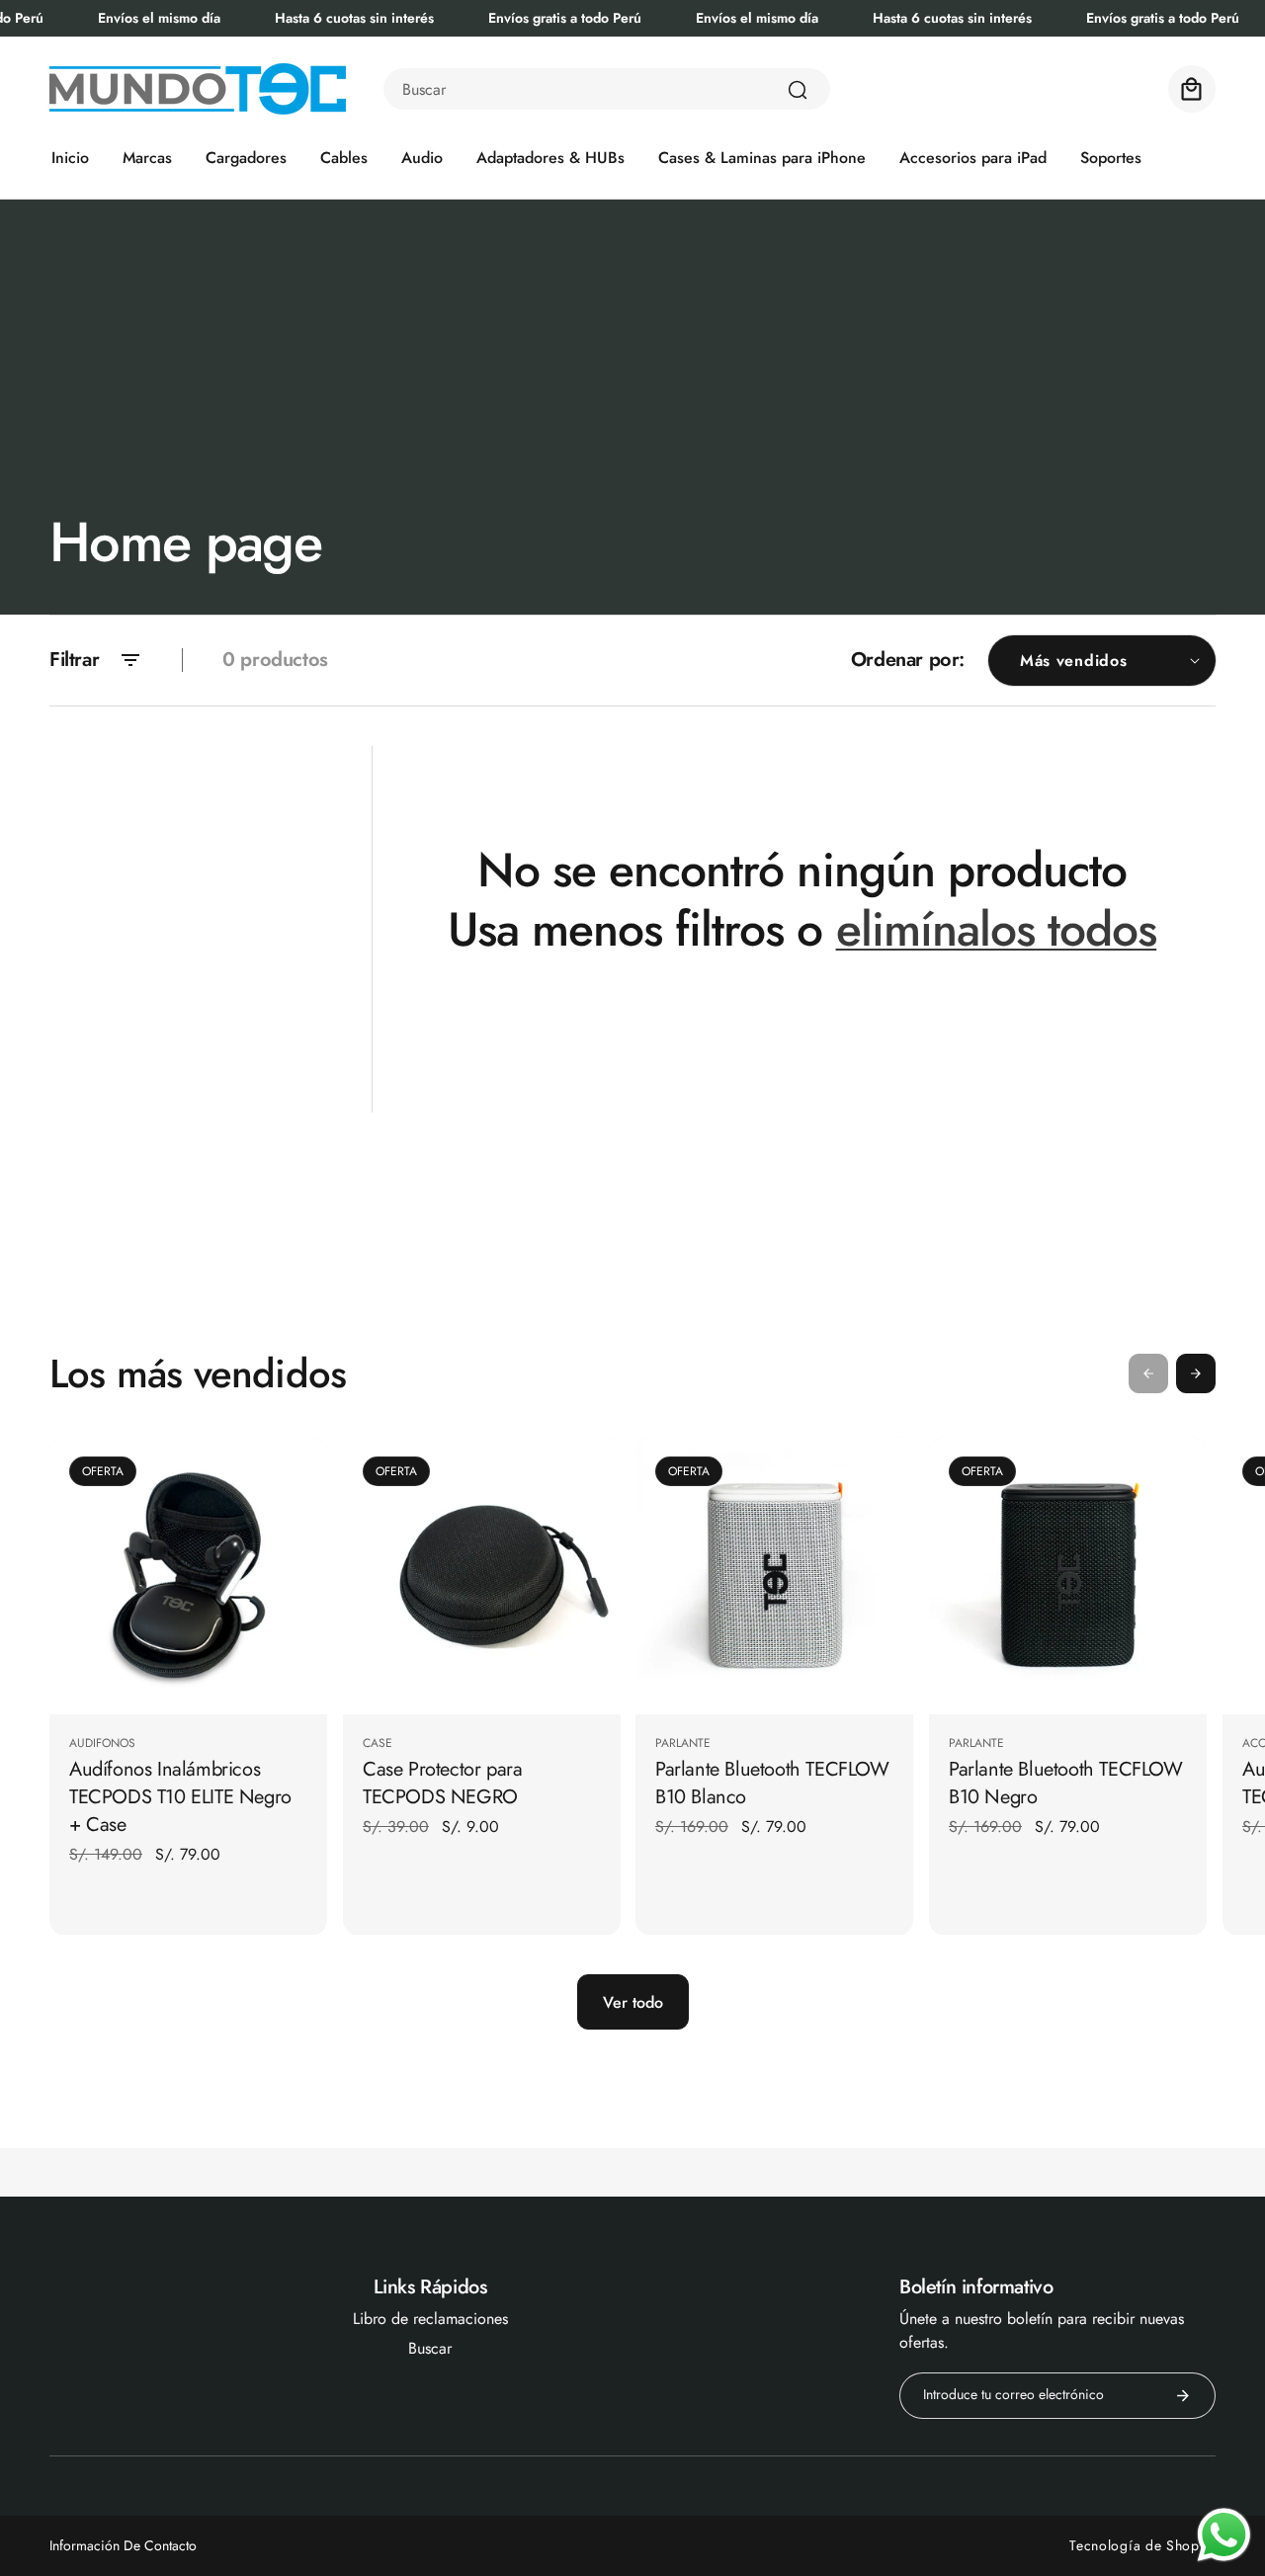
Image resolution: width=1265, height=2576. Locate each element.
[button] (1192, 89)
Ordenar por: (908, 660)
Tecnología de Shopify (1142, 2545)
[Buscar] (798, 90)
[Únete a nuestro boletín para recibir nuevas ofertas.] (1183, 2396)
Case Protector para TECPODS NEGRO (442, 1783)
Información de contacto (123, 2545)
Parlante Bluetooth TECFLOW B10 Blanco (772, 1783)
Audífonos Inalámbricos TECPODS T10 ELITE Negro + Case (180, 1796)
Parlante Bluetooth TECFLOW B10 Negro (1066, 1783)
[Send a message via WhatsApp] (1224, 2535)
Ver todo (633, 2002)
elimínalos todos (997, 930)
